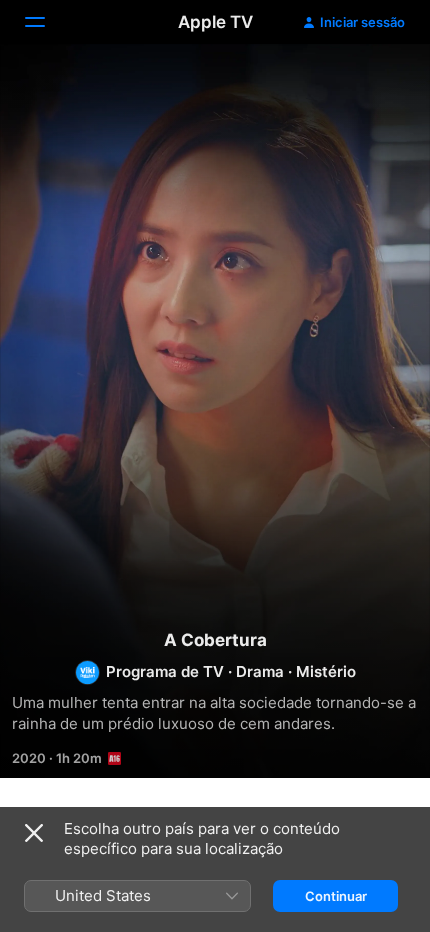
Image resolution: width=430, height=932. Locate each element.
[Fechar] (34, 833)
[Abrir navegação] (47, 22)
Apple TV (215, 22)
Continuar (336, 896)
